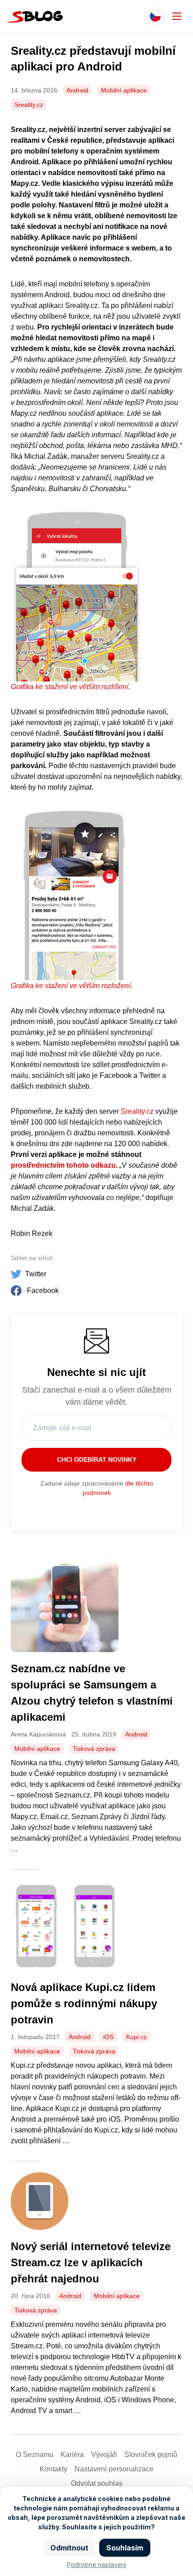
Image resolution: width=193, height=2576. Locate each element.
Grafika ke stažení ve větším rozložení (71, 986)
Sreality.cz (29, 105)
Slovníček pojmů (151, 2455)
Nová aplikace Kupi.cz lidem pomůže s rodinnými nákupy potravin (84, 2003)
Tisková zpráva (94, 1749)
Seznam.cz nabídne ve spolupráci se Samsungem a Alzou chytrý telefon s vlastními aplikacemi (92, 1693)
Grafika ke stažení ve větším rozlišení (70, 687)
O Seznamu (35, 2455)
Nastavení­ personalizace (114, 2469)
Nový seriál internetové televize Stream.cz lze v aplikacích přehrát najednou (91, 2262)
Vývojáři (104, 2455)
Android (77, 90)
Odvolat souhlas (97, 2483)
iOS (108, 2037)
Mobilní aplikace (124, 90)
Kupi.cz (136, 2037)
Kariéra (72, 2455)
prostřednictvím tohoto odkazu (63, 1165)
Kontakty (53, 2469)
